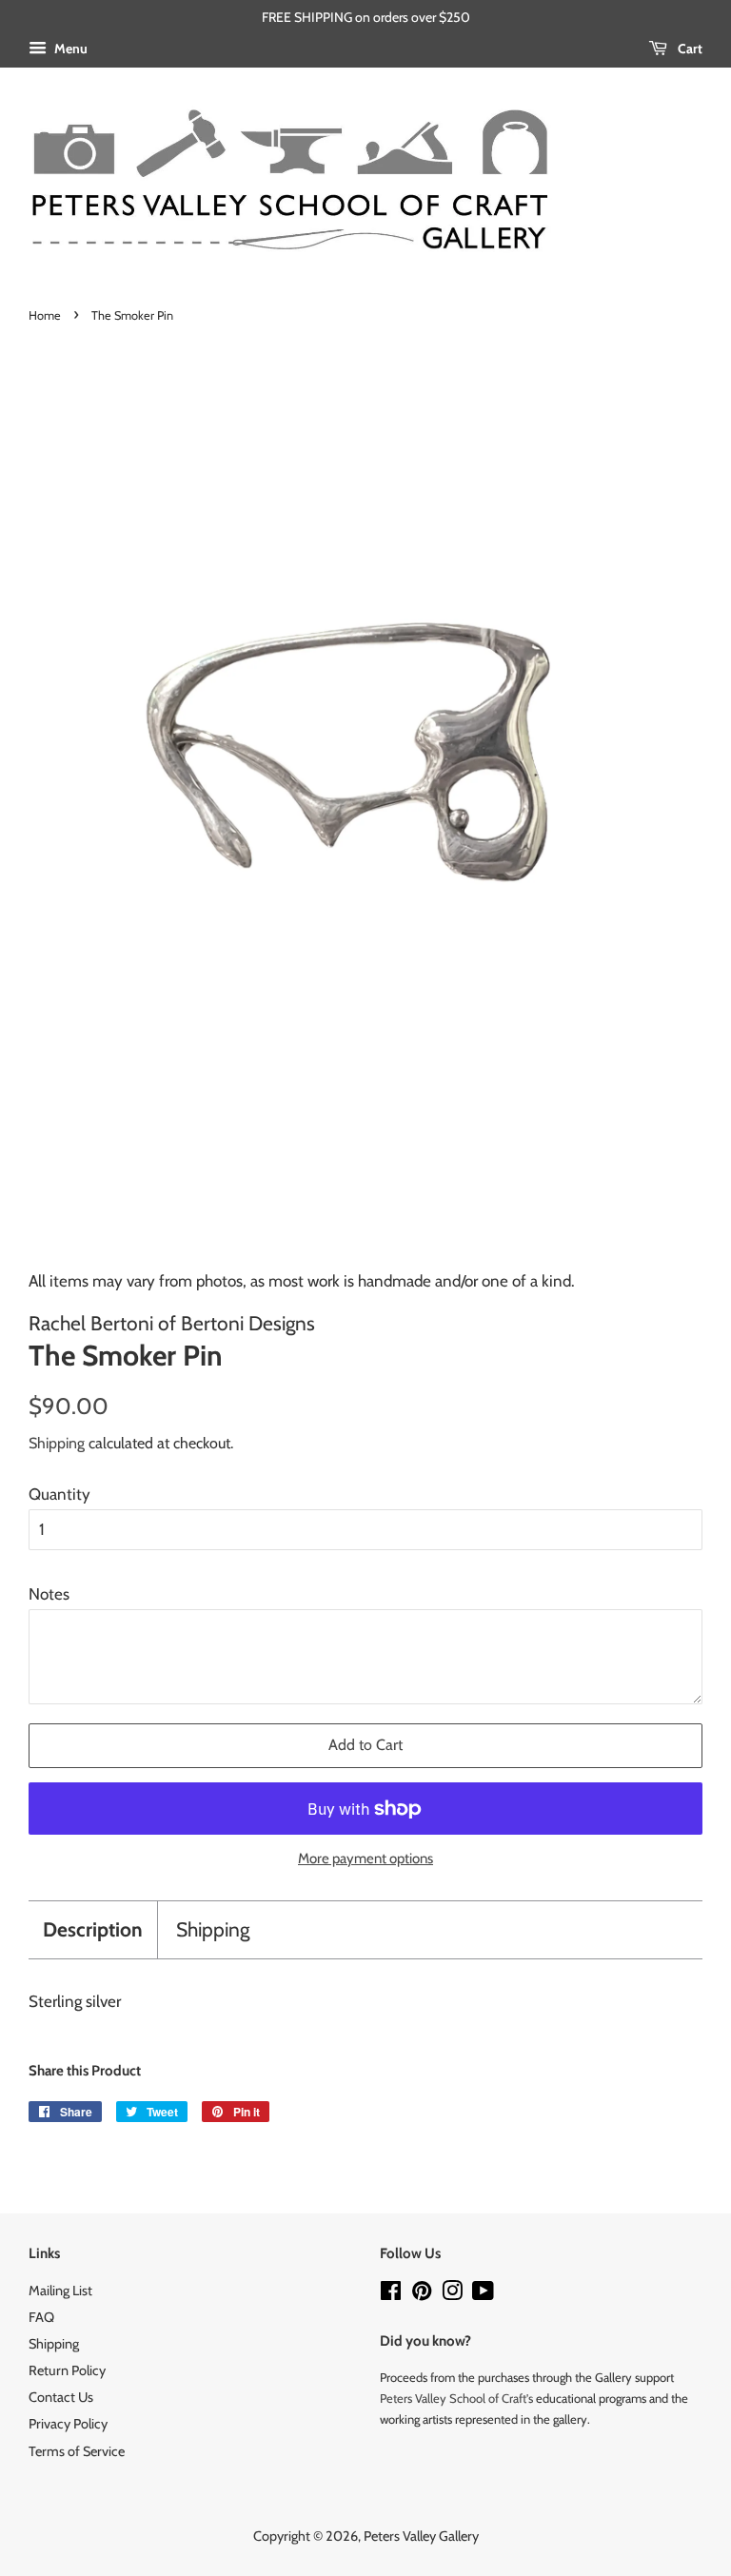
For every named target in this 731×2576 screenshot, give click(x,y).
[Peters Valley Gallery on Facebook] (391, 2294)
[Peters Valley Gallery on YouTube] (483, 2294)
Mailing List (60, 2291)
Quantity (59, 1494)
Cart (689, 49)
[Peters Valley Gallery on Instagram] (452, 2294)
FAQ (41, 2317)
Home (45, 315)
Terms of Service (77, 2451)
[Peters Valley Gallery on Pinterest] (422, 2294)
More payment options (365, 1858)
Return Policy (67, 2370)
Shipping (57, 1443)
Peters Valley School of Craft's (456, 2398)
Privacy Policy (68, 2424)
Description (93, 1929)
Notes (49, 1594)
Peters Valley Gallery (421, 2536)
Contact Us (61, 2397)
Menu (69, 49)
